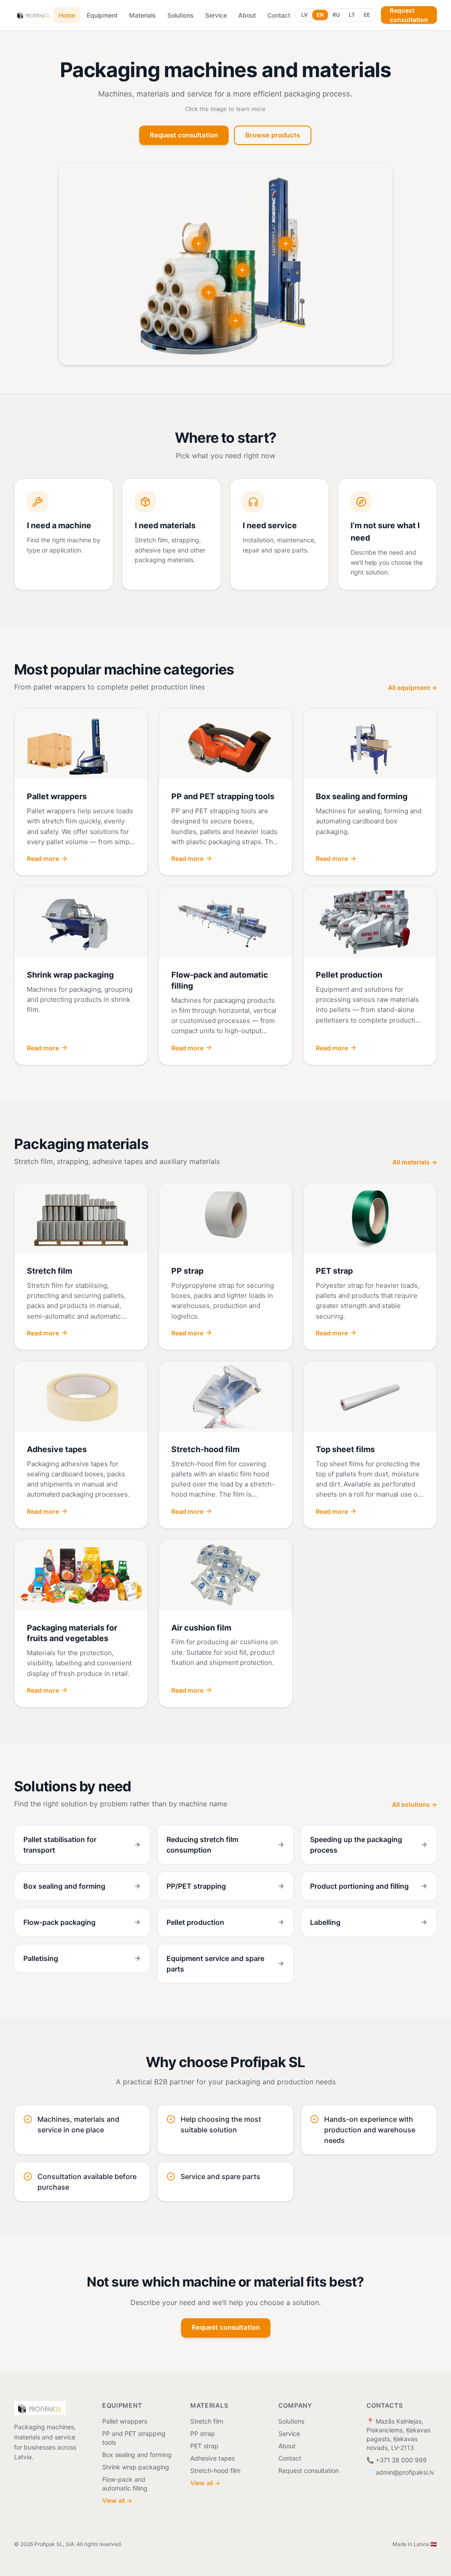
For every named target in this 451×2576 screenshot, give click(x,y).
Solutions (181, 15)
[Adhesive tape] (236, 321)
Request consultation (409, 15)
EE (367, 15)
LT (352, 15)
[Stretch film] (209, 293)
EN (320, 15)
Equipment (102, 15)
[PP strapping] (199, 244)
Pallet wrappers (125, 2421)
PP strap (203, 2433)
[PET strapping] (242, 270)
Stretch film (207, 2421)
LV (305, 15)
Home (67, 15)
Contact (279, 15)
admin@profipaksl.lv (405, 2472)
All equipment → (412, 688)
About (247, 15)
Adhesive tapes (213, 2458)
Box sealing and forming (137, 2455)
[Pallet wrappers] (286, 244)
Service (216, 15)
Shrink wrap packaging (136, 2467)
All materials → (415, 1162)
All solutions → (414, 1804)
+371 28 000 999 (401, 2460)
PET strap (204, 2446)
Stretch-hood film (215, 2470)
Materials (142, 15)
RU (336, 15)
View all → (117, 2500)
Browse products (273, 135)
